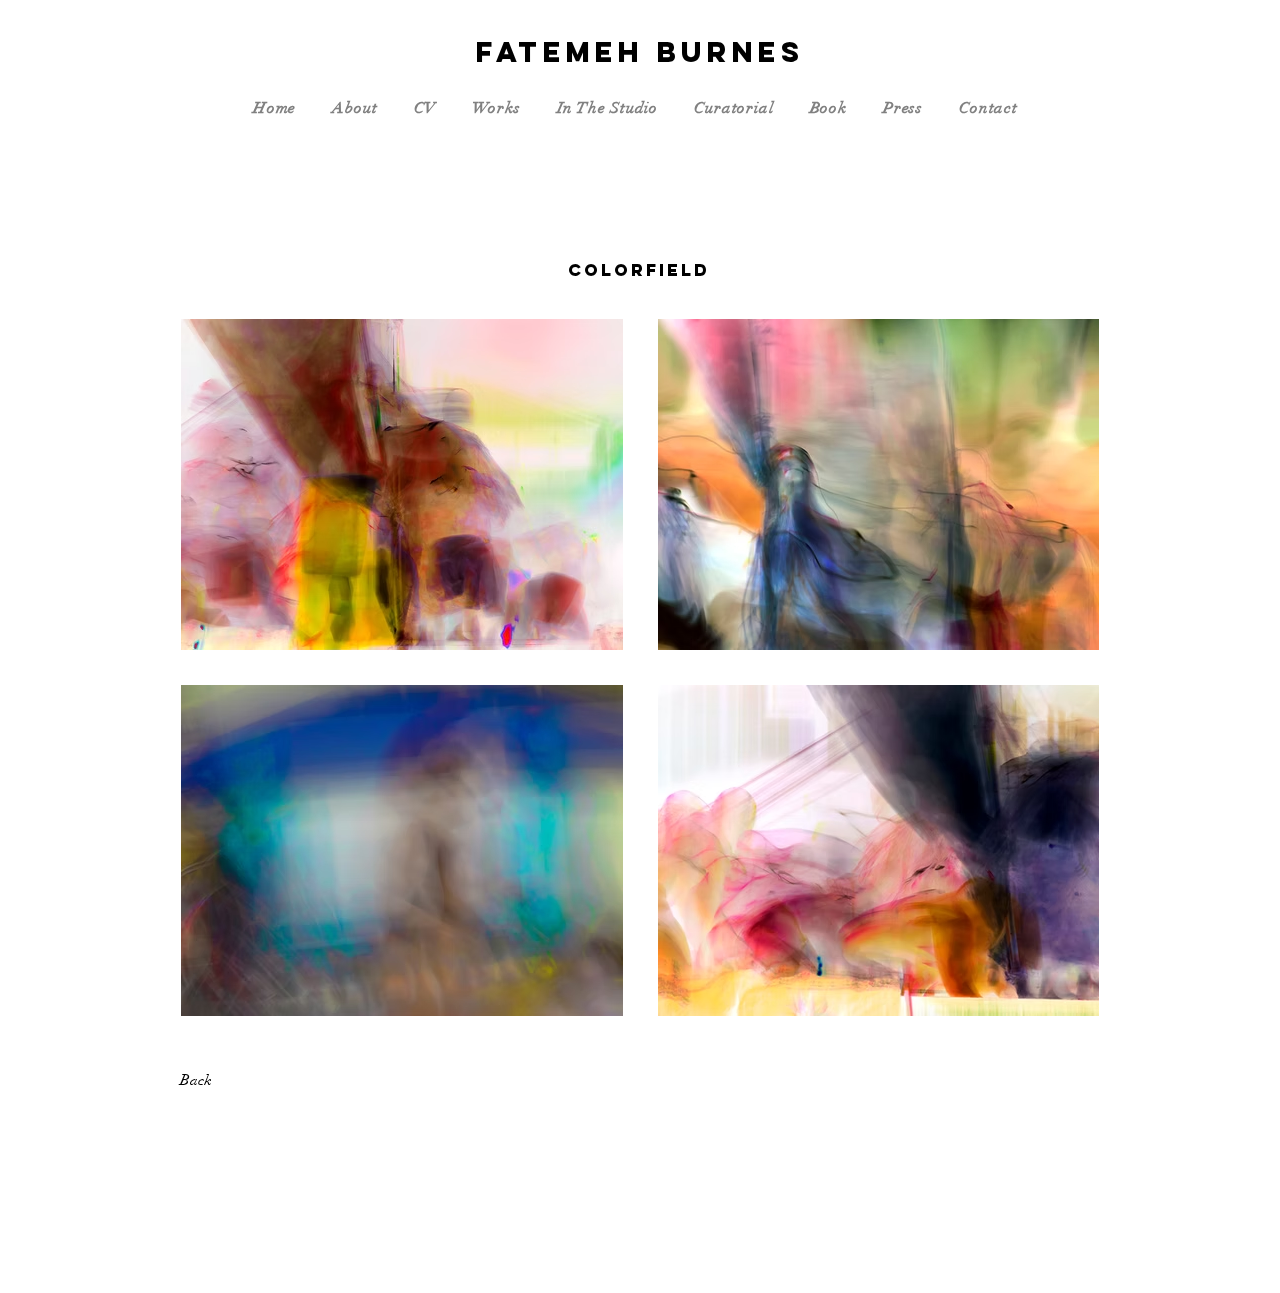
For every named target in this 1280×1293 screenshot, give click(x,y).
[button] (358, 108)
